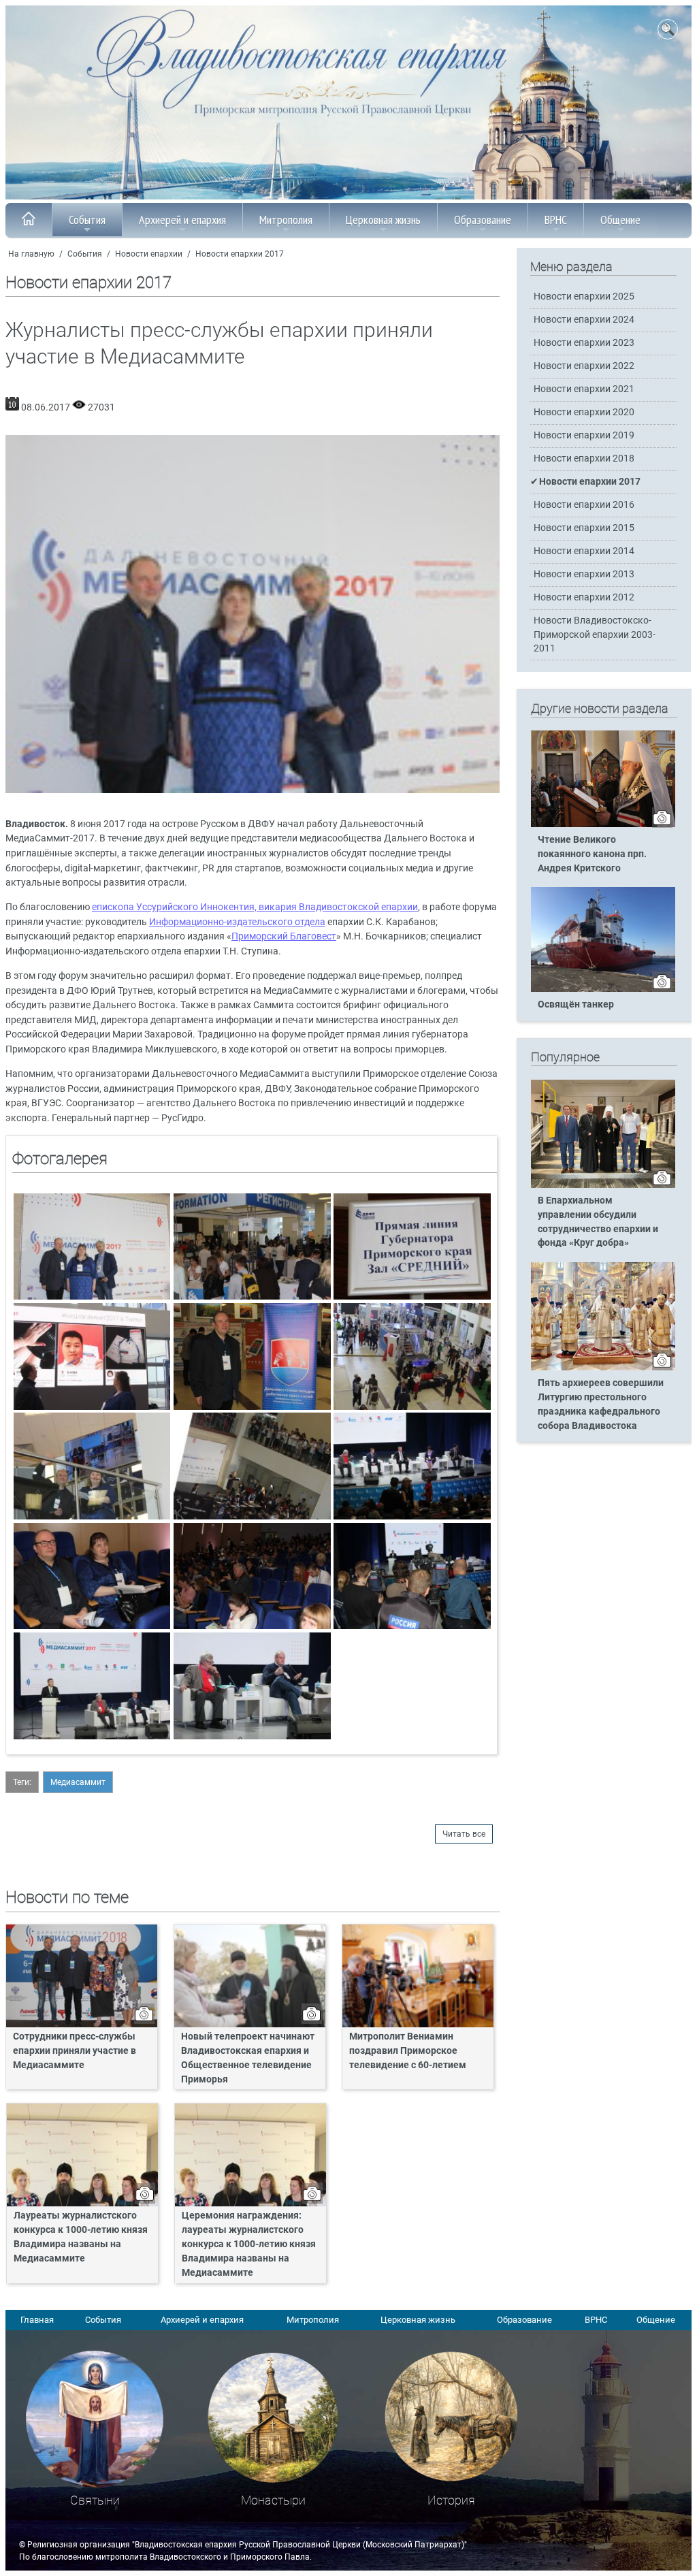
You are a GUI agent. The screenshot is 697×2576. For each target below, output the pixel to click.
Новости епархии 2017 (240, 254)
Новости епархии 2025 (584, 296)
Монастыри (273, 2500)
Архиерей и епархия (182, 220)
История (451, 2500)
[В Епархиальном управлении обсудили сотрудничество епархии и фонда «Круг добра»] (603, 1185)
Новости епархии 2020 (584, 412)
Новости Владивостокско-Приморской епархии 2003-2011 (595, 634)
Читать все (464, 1834)
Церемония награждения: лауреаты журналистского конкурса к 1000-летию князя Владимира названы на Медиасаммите (249, 2244)
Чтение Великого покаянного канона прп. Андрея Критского (592, 854)
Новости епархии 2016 (584, 505)
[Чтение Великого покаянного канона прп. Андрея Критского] (603, 824)
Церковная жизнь (383, 220)
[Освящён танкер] (603, 989)
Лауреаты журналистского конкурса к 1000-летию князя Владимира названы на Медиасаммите (81, 2237)
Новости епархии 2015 (584, 528)
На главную (31, 254)
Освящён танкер (576, 1004)
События (87, 220)
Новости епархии (149, 254)
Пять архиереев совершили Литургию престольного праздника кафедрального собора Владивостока (601, 1404)
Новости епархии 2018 (584, 458)
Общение (620, 220)
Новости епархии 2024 (584, 320)
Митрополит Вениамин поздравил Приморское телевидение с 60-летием (408, 2051)
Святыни (95, 2500)
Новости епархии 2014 (584, 551)
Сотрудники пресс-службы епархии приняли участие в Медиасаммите (75, 2051)
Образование (483, 220)
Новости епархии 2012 (584, 597)
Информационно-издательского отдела (237, 922)
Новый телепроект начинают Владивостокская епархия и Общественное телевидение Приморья (248, 2058)
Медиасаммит (78, 1782)
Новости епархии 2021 (584, 389)
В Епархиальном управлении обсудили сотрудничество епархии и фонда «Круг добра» (598, 1222)
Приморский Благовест (284, 936)
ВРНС (556, 220)
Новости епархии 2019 (584, 435)
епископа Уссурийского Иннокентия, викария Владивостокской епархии (255, 907)
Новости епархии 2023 (584, 343)
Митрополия (286, 220)
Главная (37, 2320)
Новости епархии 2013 (584, 574)
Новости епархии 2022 (584, 366)
